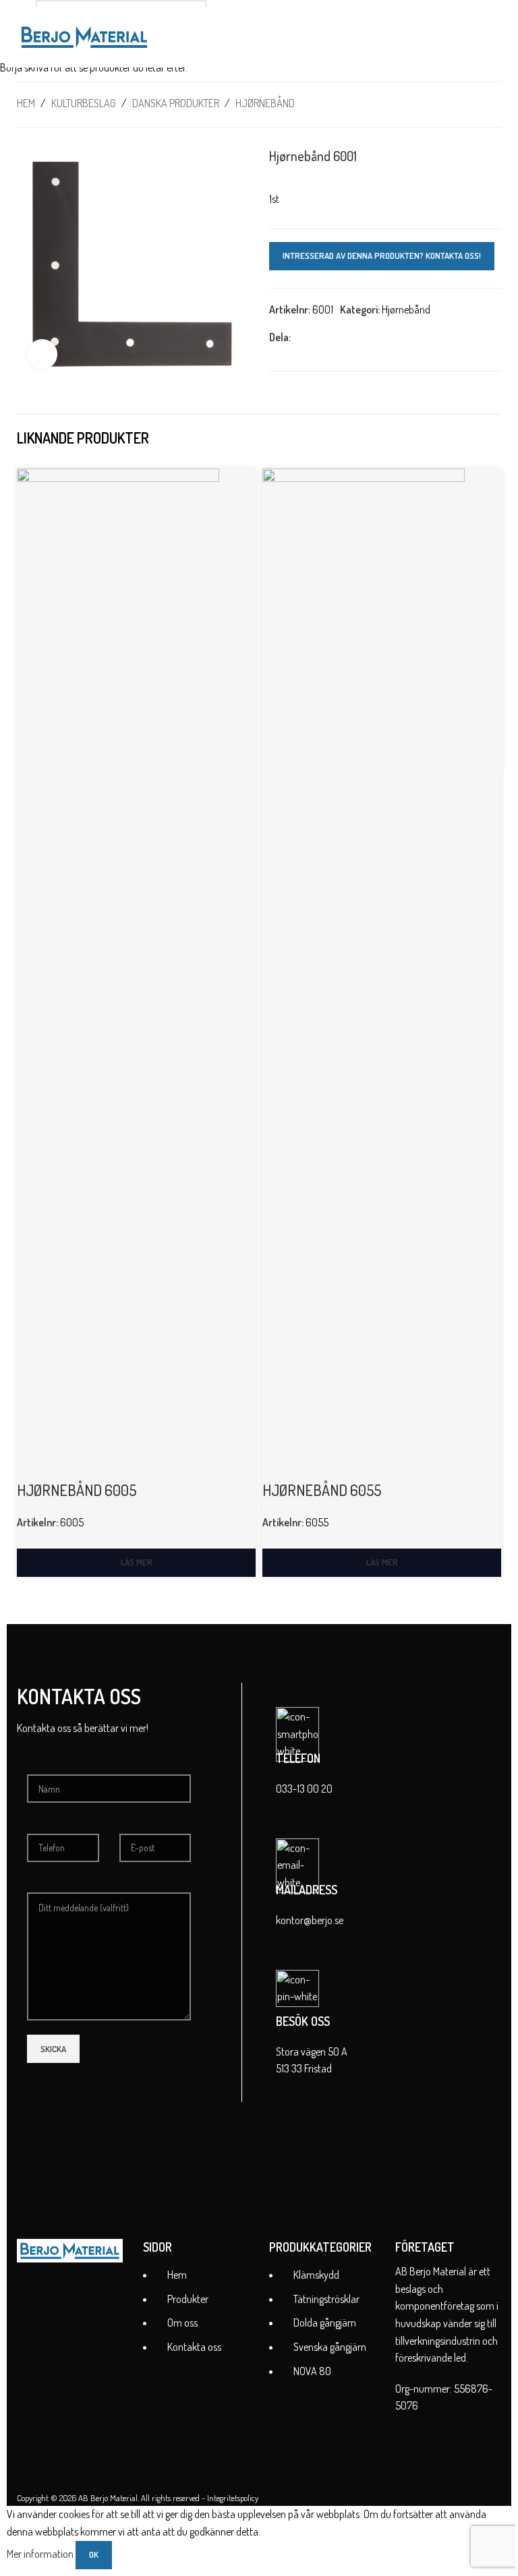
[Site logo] (84, 36)
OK (94, 2554)
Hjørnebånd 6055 (322, 1490)
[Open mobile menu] (496, 37)
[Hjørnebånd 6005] (118, 973)
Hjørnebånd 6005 (77, 1490)
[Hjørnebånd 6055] (364, 973)
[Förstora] (42, 354)
